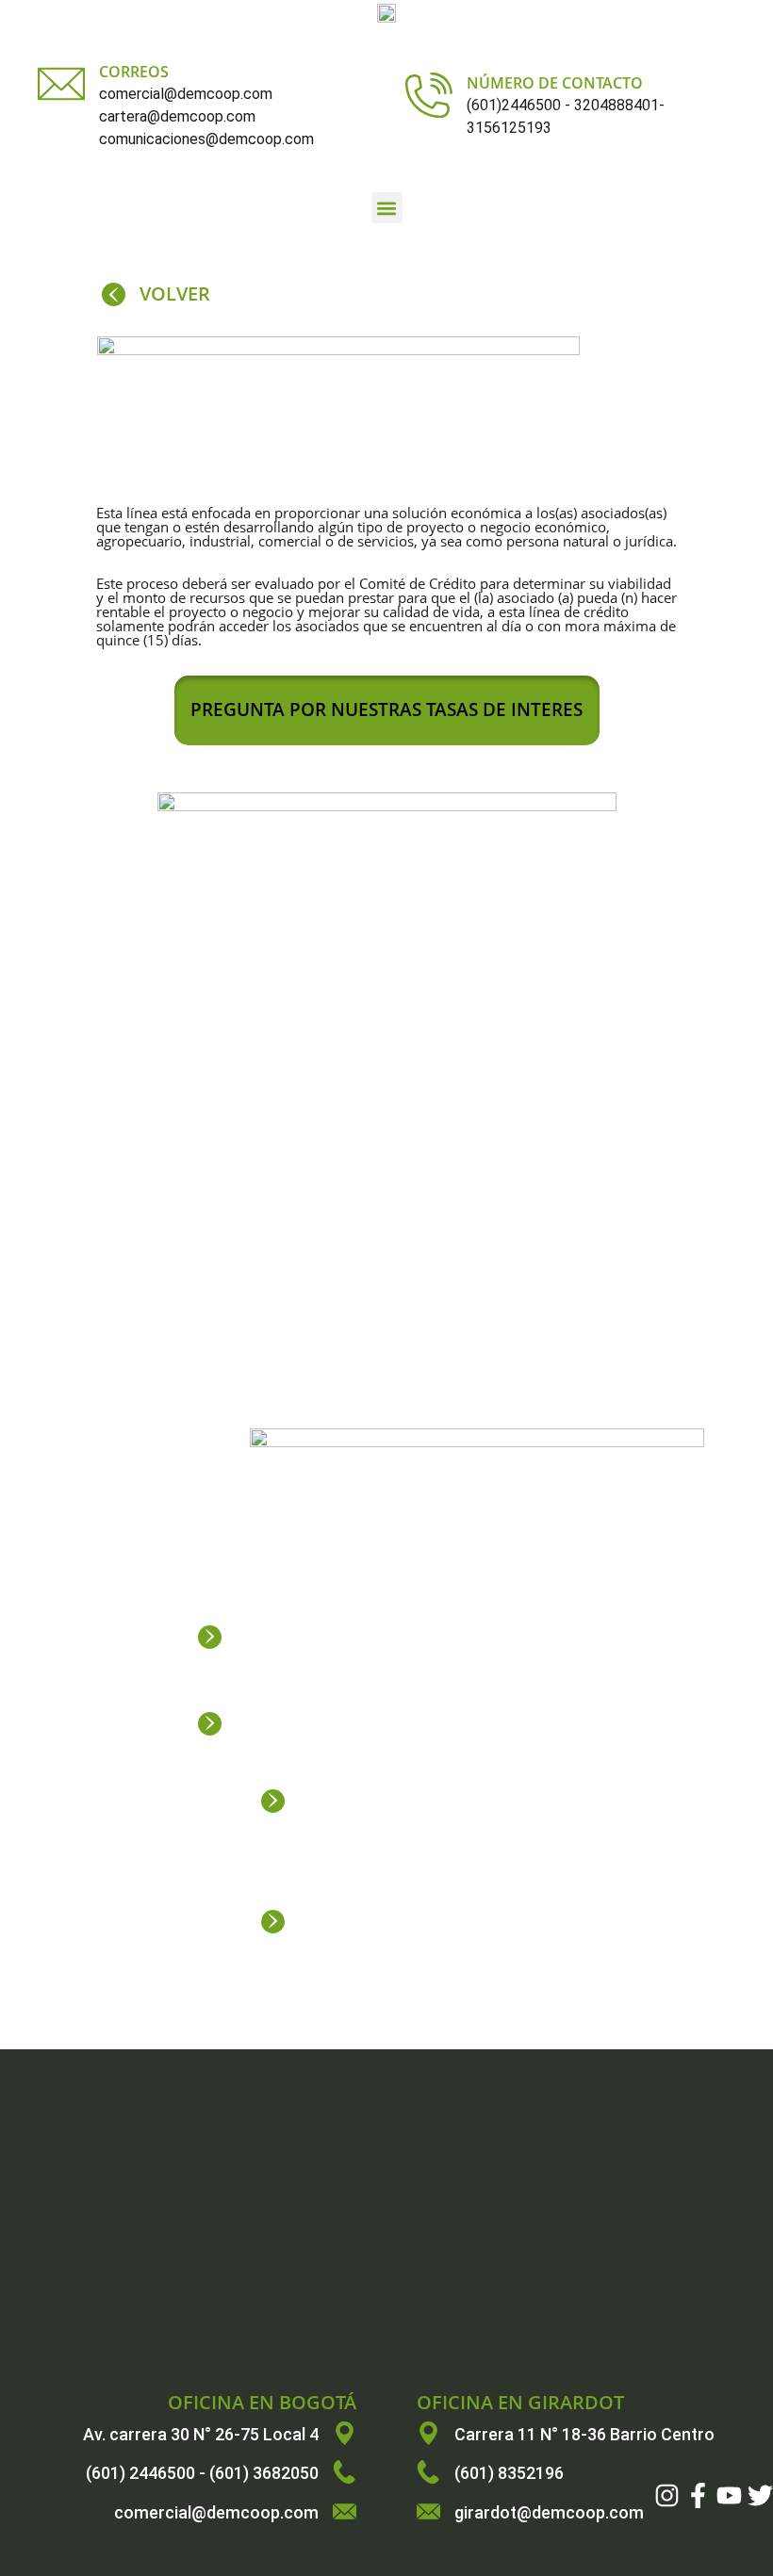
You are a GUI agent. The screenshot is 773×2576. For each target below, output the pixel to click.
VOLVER (175, 293)
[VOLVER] (114, 294)
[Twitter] (760, 2495)
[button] (387, 208)
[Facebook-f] (698, 2495)
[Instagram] (667, 2495)
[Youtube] (729, 2495)
